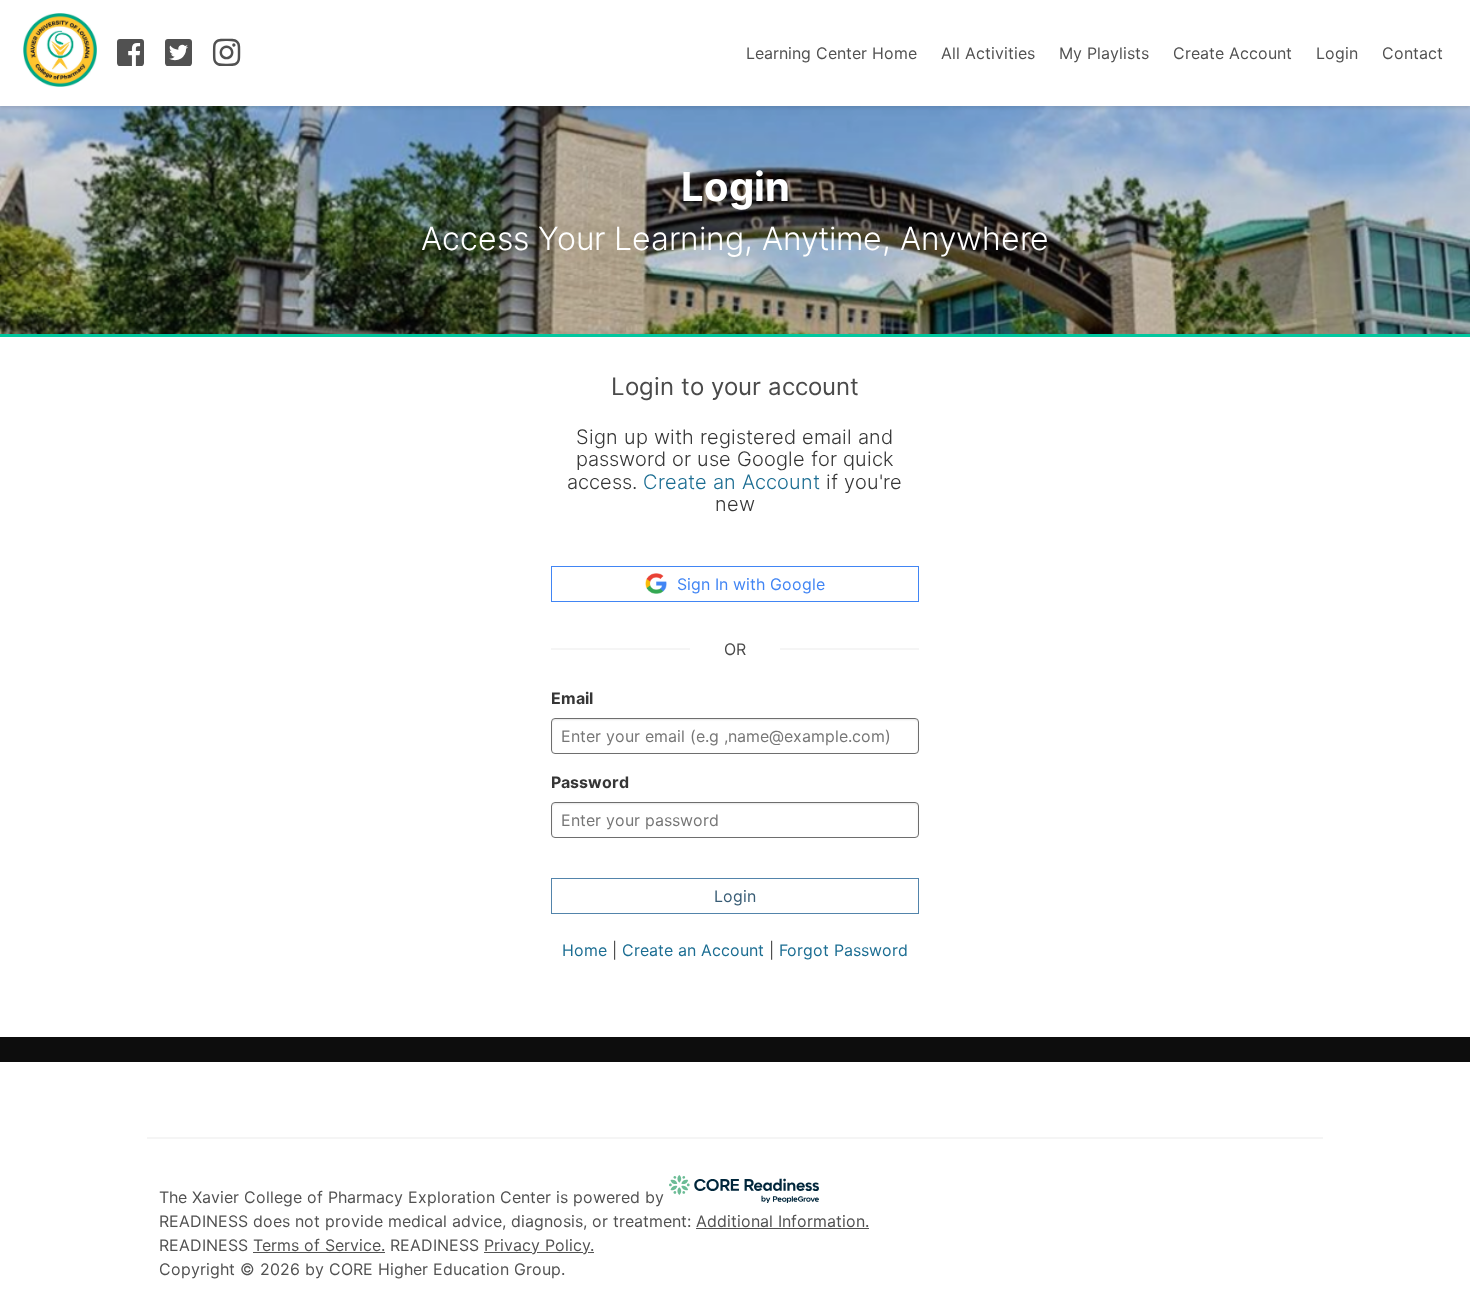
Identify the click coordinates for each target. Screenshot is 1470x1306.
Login (1337, 53)
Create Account (1232, 53)
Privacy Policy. (539, 1245)
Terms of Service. (319, 1245)
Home (584, 950)
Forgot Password (843, 950)
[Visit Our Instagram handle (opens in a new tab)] (227, 56)
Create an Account (731, 482)
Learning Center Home (831, 53)
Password (590, 782)
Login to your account (735, 386)
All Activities (988, 53)
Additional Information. (782, 1221)
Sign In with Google (751, 584)
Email (572, 698)
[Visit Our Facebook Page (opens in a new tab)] (131, 56)
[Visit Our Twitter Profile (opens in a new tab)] (179, 56)
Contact (1412, 53)
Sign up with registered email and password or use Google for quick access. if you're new (734, 471)
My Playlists (1104, 53)
